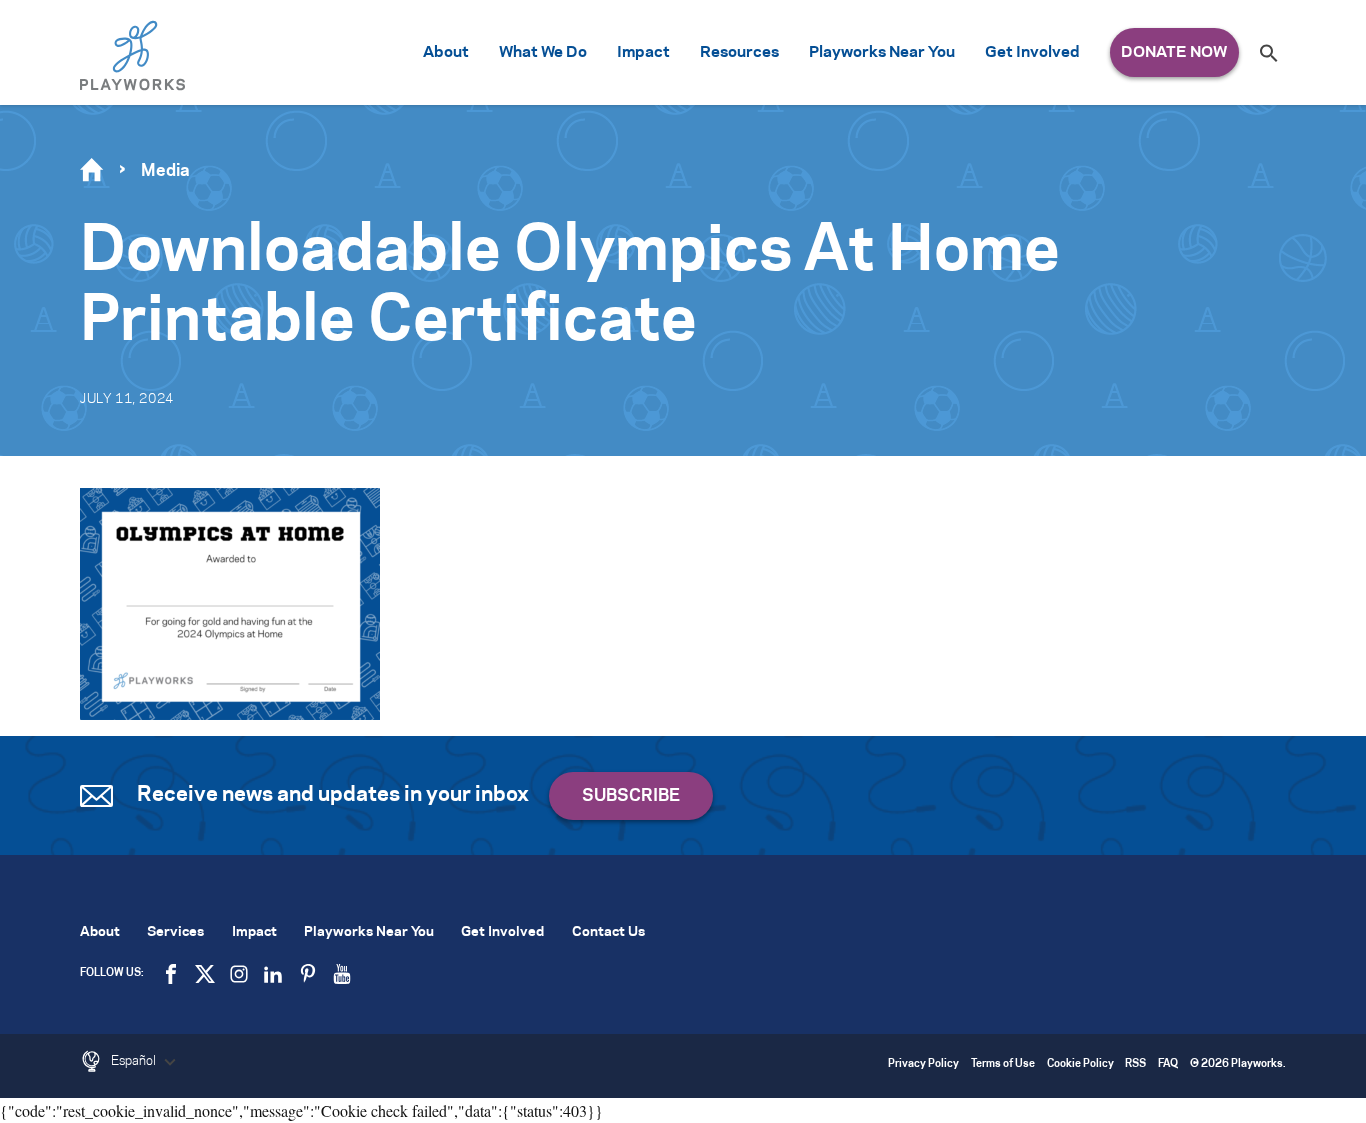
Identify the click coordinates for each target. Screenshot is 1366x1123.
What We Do (543, 52)
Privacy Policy (923, 1064)
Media (165, 171)
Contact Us (608, 932)
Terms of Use (1003, 1064)
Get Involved (1032, 52)
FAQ (1168, 1064)
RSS (1135, 1064)
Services (175, 932)
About (446, 52)
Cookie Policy (1080, 1064)
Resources (739, 52)
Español (135, 1061)
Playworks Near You (882, 52)
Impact (643, 52)
